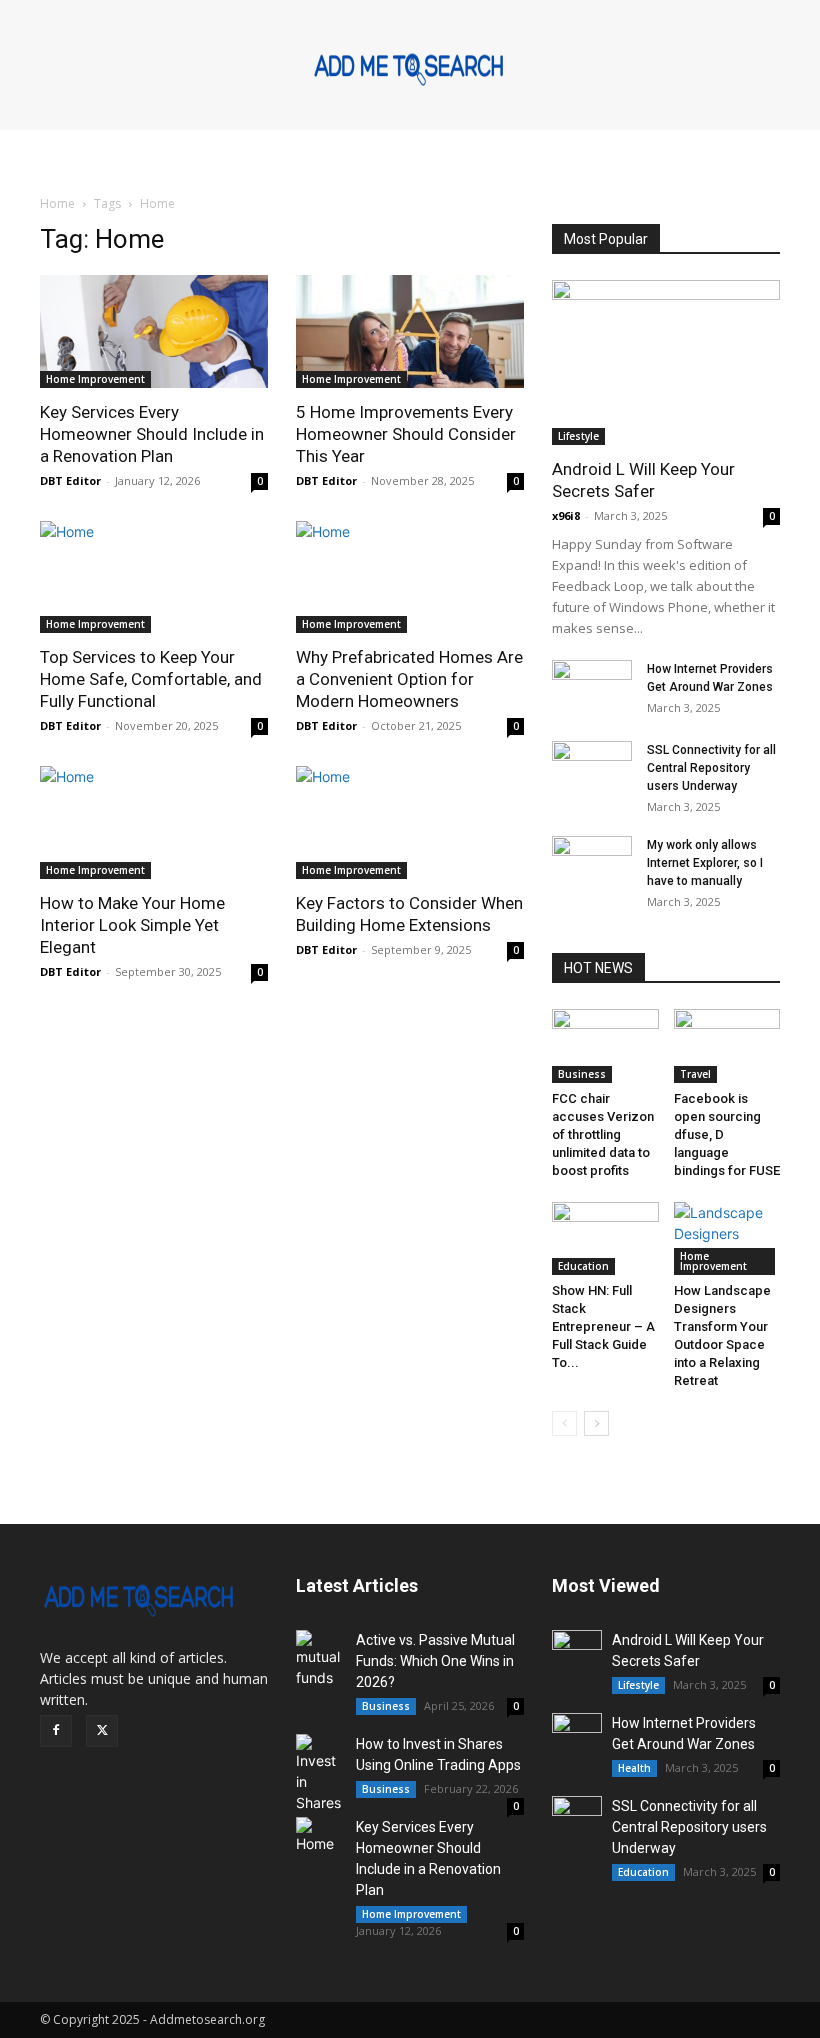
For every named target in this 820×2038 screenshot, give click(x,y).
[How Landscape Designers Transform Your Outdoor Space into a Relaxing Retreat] (727, 1238)
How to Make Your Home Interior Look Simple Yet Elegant (132, 925)
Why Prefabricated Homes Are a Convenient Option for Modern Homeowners (409, 679)
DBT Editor (70, 480)
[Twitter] (102, 1731)
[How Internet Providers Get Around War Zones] (592, 688)
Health (634, 1768)
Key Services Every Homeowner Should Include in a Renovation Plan (152, 434)
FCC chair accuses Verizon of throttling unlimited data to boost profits (603, 1134)
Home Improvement (95, 379)
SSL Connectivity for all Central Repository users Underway (711, 768)
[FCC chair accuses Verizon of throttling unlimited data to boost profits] (605, 1045)
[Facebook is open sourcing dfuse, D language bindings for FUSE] (727, 1045)
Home (57, 203)
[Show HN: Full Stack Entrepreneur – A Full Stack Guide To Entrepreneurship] (605, 1238)
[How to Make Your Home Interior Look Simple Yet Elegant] (154, 822)
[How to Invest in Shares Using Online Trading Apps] (321, 1773)
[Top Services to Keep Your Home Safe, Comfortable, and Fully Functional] (154, 577)
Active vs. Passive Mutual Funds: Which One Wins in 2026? (435, 1661)
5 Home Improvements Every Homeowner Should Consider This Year (406, 434)
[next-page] (596, 1423)
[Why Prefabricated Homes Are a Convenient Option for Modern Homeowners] (410, 577)
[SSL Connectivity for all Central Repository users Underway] (592, 769)
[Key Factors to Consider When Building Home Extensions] (410, 822)
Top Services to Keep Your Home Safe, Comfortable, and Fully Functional (151, 679)
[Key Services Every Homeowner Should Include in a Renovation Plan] (154, 331)
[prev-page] (564, 1423)
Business (582, 1074)
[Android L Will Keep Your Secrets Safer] (666, 362)
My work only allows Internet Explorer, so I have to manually (705, 863)
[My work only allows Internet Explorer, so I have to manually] (592, 864)
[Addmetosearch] (410, 66)
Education (583, 1266)
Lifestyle (578, 436)
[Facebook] (56, 1731)
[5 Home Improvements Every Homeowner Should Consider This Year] (410, 331)
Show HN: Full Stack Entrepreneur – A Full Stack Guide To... (603, 1326)
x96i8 (566, 515)
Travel (695, 1074)
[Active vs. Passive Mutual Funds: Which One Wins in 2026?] (321, 1659)
